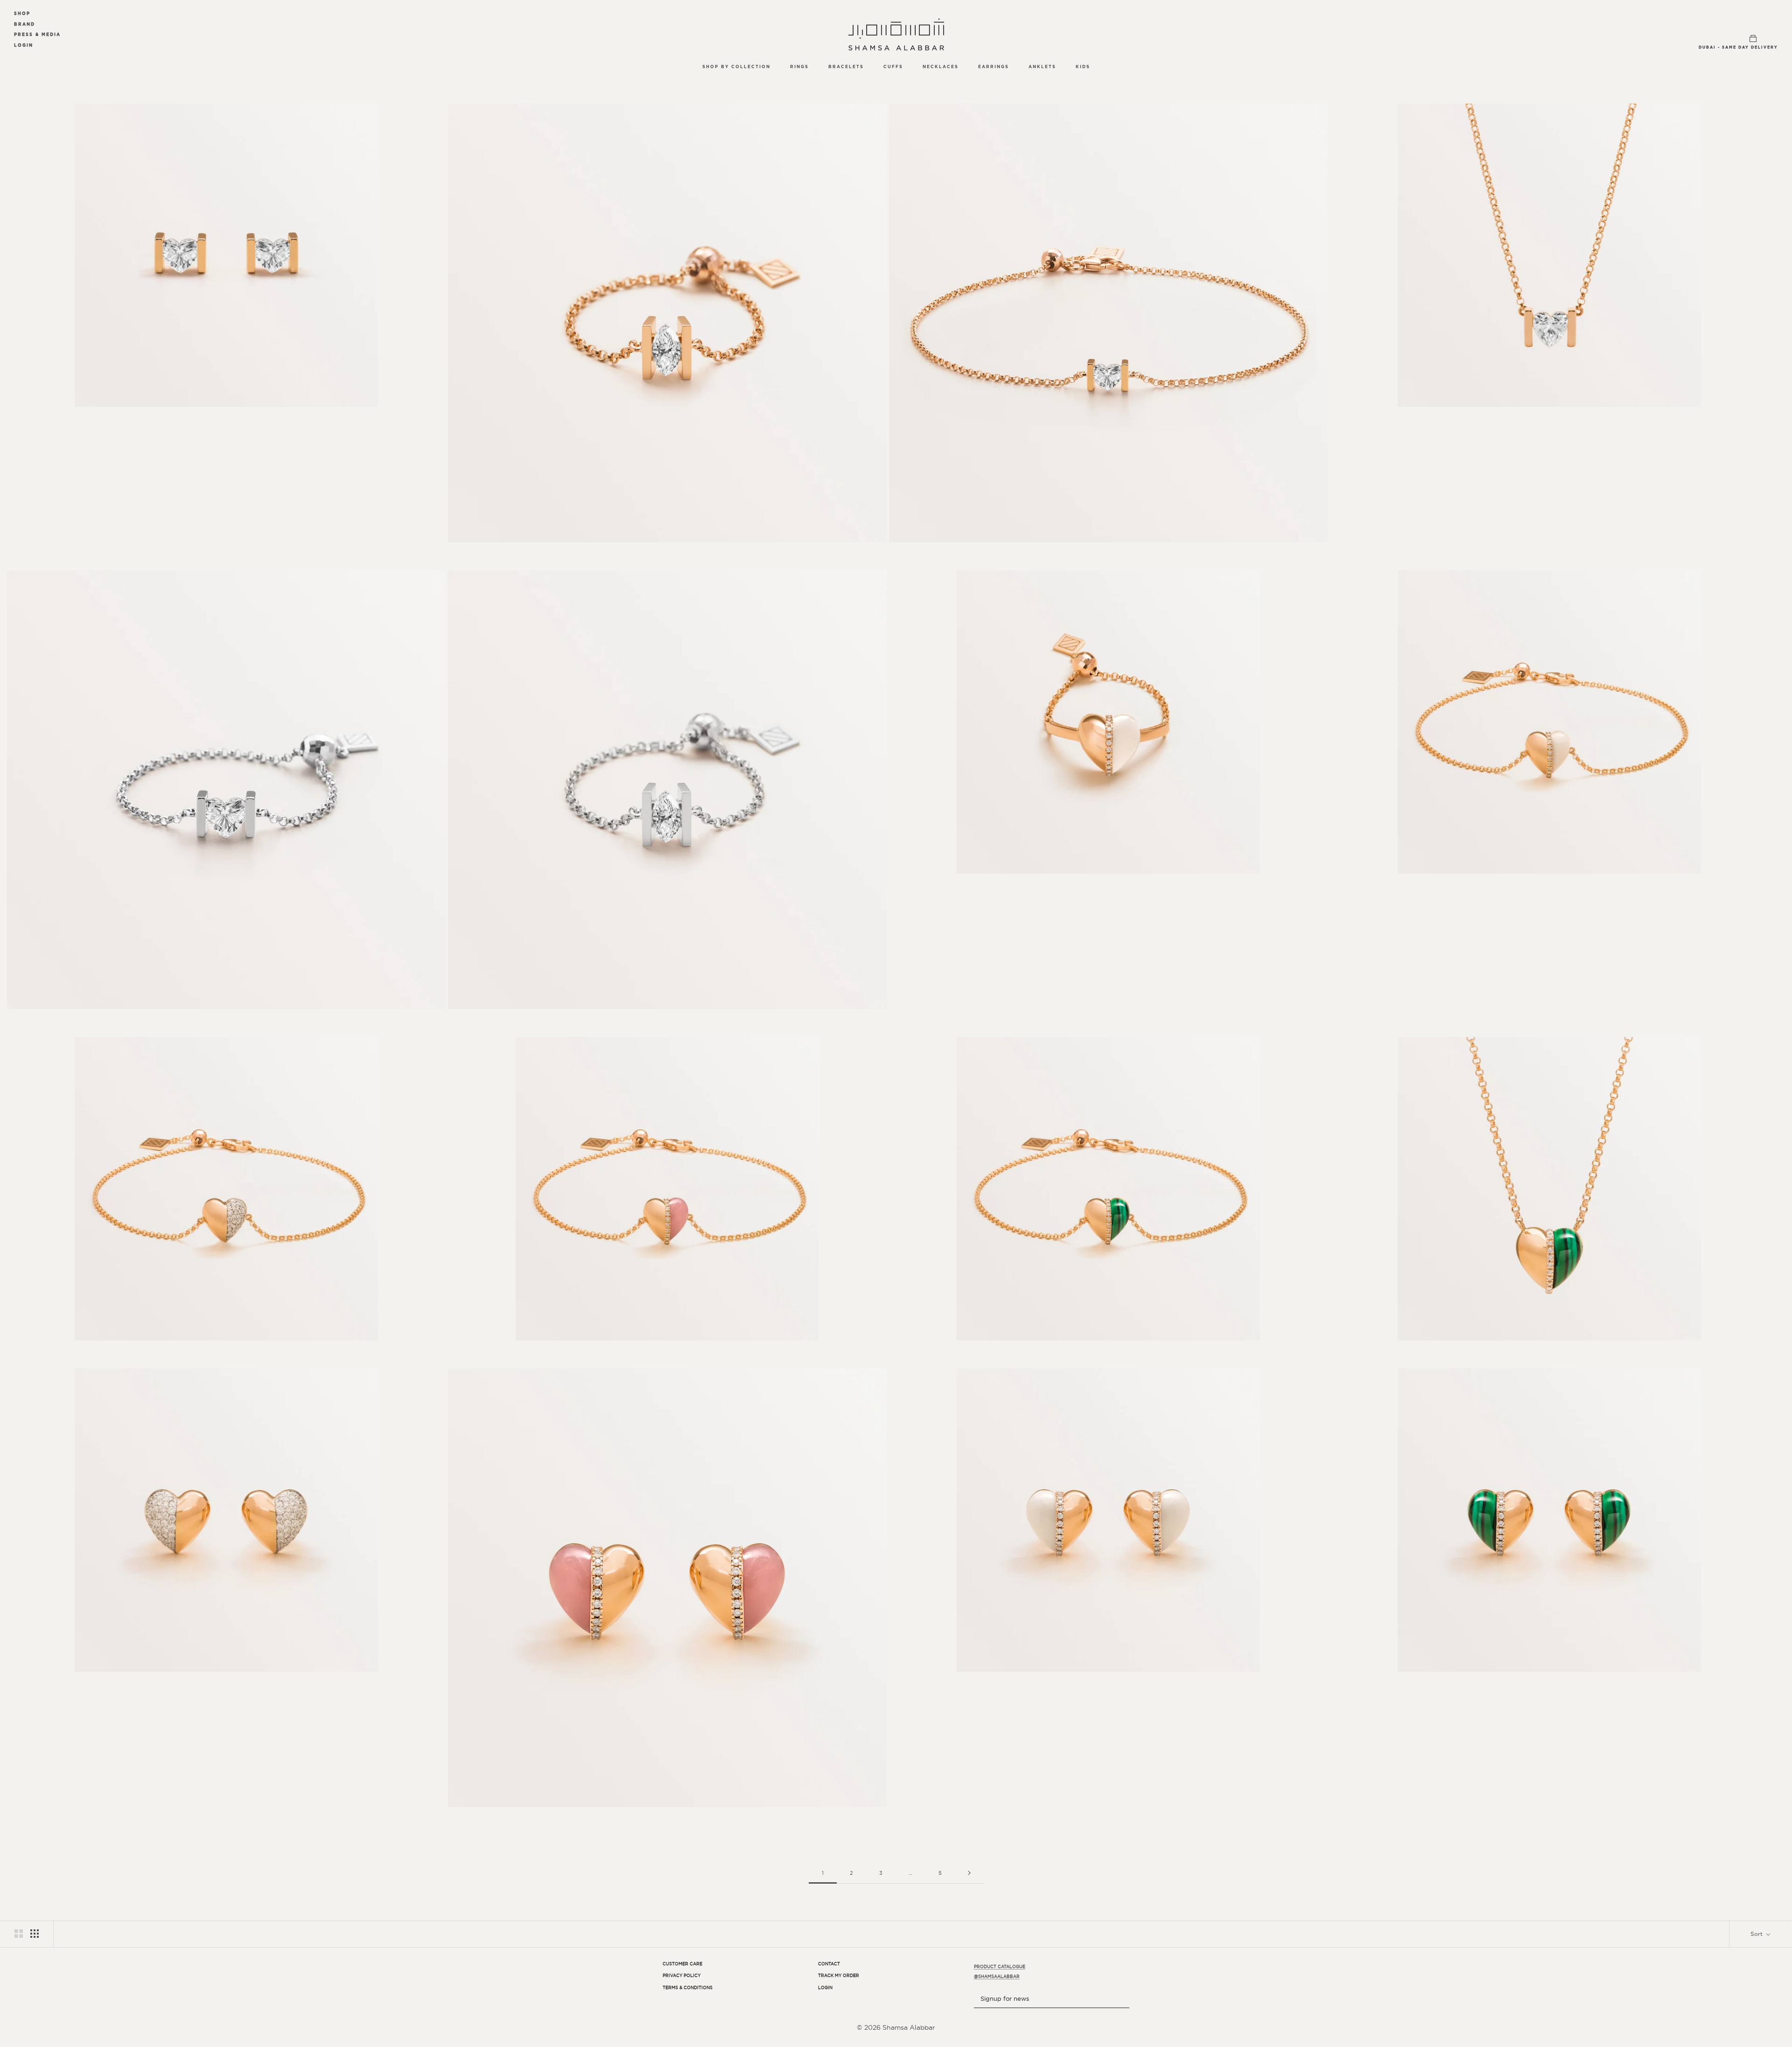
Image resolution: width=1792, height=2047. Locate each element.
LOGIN (24, 45)
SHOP (22, 13)
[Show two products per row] (19, 1934)
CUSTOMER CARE (682, 1964)
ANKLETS (1042, 67)
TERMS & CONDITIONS (688, 1988)
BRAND (24, 24)
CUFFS (893, 67)
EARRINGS (994, 67)
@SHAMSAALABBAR (997, 1977)
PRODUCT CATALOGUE (1000, 1967)
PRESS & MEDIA (37, 34)
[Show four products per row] (35, 1934)
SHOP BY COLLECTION (736, 67)
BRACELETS (846, 67)
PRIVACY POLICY (682, 1976)
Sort (1757, 1934)
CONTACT (829, 1964)
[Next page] (969, 1873)
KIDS (1083, 67)
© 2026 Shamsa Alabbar (896, 2027)
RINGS (799, 67)
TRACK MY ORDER (839, 1976)
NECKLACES (941, 67)
